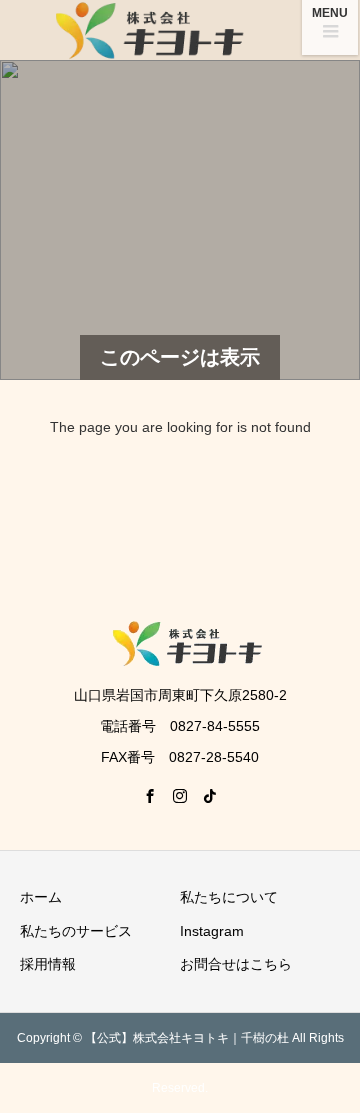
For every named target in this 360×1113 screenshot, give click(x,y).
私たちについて (229, 897)
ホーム (41, 897)
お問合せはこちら (236, 964)
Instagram (212, 931)
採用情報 (48, 964)
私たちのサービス (76, 931)
